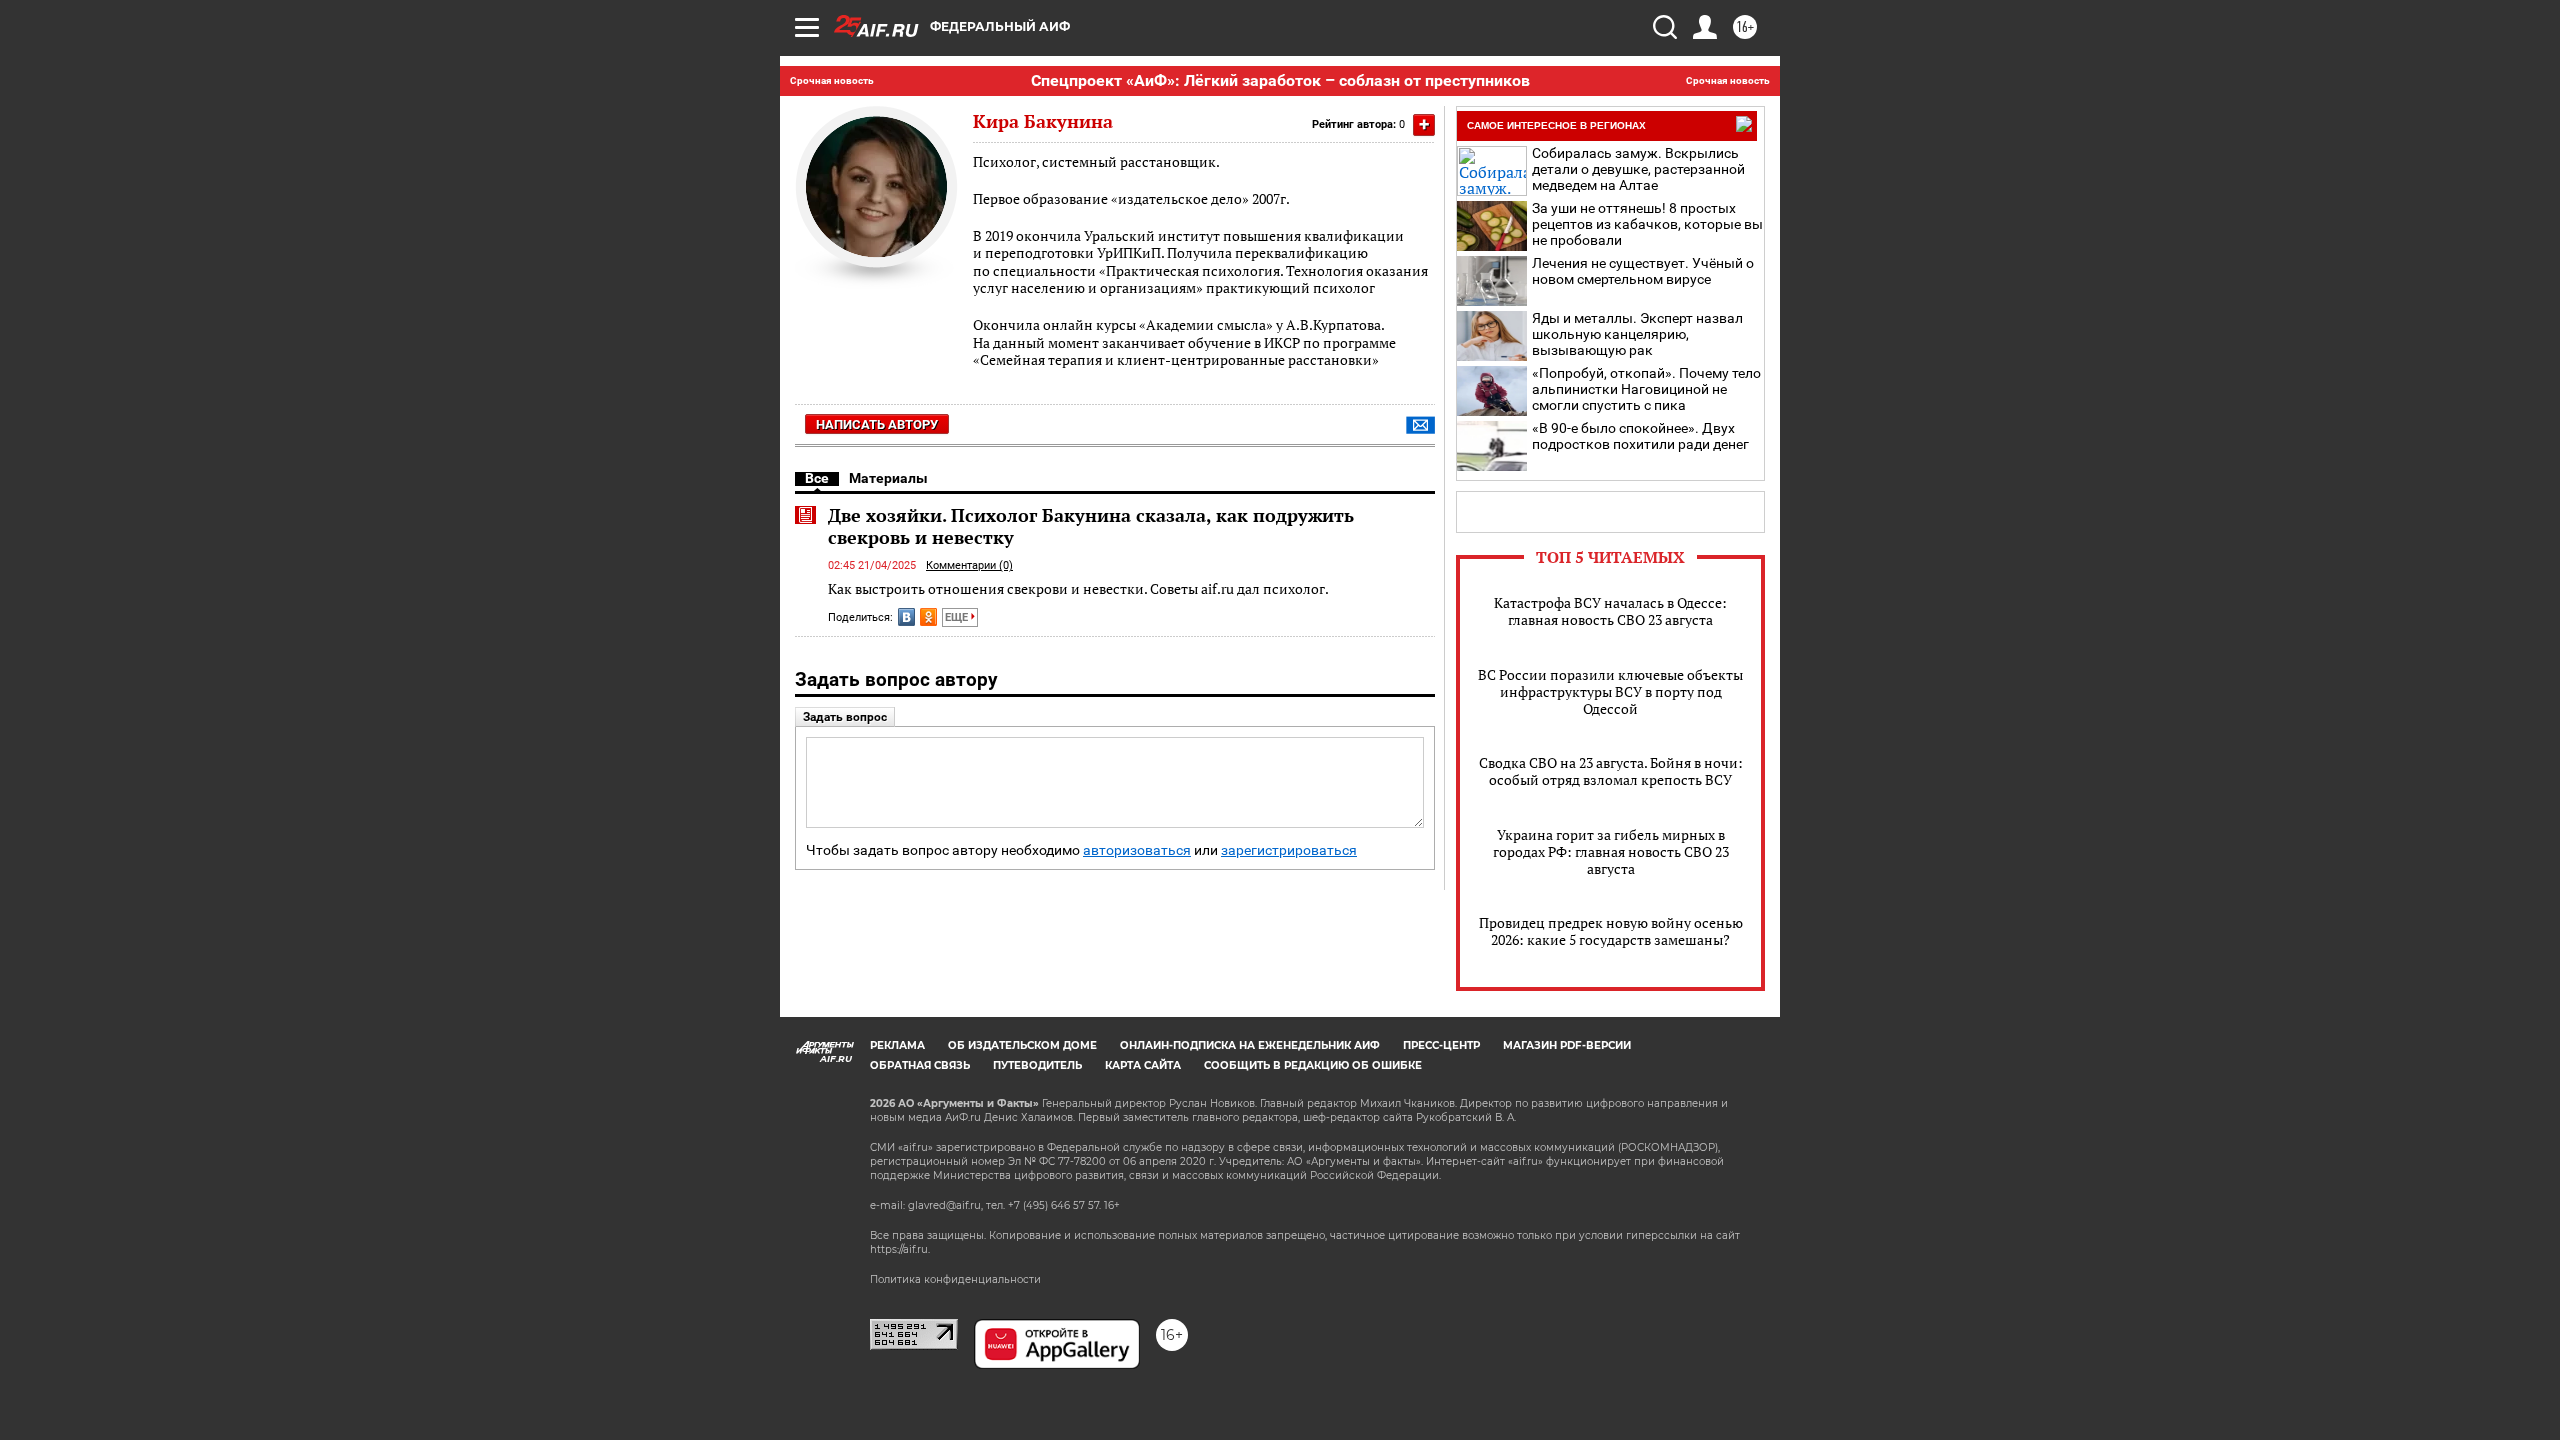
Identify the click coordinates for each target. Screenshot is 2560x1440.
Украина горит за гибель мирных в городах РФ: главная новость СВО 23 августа (1611, 851)
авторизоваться (1137, 850)
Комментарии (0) (969, 565)
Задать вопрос (845, 717)
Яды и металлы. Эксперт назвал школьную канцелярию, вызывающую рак (1637, 334)
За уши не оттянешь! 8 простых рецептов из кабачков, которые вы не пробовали (1647, 224)
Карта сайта (1143, 1065)
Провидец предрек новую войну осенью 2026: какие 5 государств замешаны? (1611, 931)
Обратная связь (920, 1065)
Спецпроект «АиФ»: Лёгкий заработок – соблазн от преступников (1280, 80)
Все (817, 478)
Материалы (888, 478)
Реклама (897, 1045)
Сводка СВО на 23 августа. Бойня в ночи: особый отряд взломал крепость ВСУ (1611, 771)
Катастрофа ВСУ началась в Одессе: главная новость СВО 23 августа (1610, 611)
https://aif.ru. (900, 1249)
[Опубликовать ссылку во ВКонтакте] (906, 617)
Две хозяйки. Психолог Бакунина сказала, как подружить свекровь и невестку (1091, 526)
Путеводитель (1037, 1065)
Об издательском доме (1022, 1045)
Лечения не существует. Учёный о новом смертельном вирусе (1643, 271)
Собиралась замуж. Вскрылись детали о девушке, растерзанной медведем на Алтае (1638, 169)
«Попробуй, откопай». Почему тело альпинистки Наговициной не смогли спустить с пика (1646, 389)
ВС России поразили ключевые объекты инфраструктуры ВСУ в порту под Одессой (1610, 691)
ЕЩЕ (958, 617)
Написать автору (877, 424)
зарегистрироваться (1289, 850)
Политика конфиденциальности (955, 1279)
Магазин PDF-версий (1567, 1045)
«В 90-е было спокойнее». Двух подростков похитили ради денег (1640, 436)
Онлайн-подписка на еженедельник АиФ (1250, 1045)
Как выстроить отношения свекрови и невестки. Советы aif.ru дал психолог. (1078, 588)
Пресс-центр (1441, 1045)
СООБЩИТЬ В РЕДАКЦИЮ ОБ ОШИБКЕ (1313, 1065)
